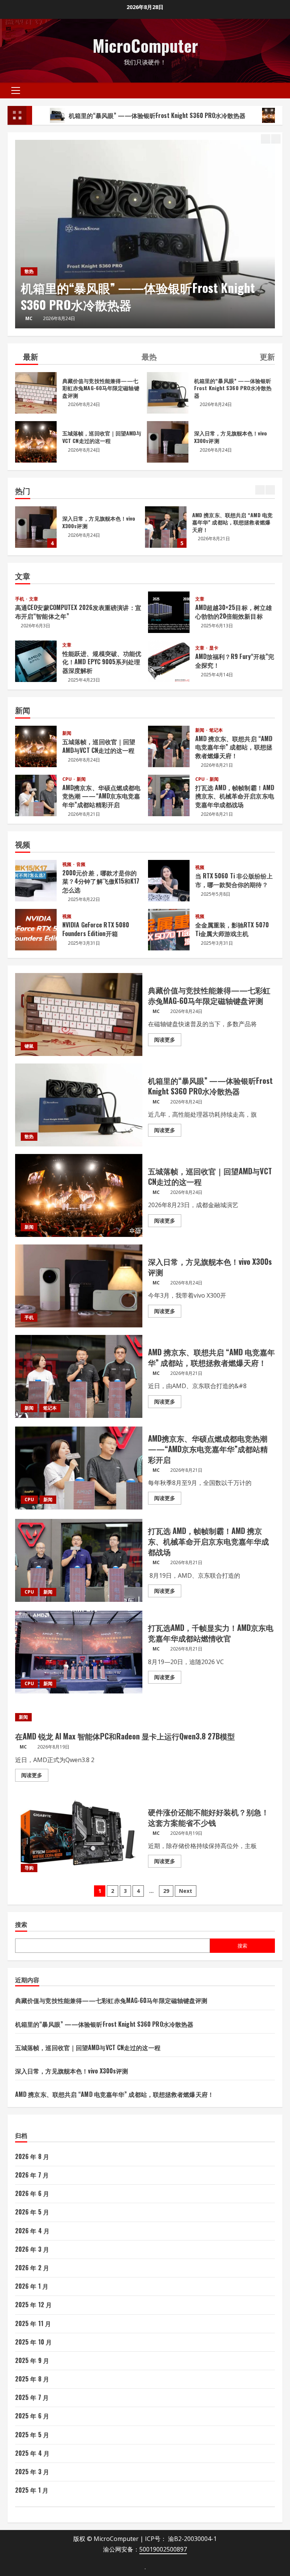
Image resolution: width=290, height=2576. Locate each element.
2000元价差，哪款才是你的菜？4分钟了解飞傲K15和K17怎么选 (36, 881)
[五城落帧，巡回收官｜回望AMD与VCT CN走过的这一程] (145, 234)
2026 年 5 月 (32, 2212)
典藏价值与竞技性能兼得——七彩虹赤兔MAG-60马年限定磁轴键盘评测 (196, 527)
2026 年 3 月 (32, 2249)
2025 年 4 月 (32, 2453)
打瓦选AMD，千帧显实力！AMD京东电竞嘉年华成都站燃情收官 (79, 1652)
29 (166, 1891)
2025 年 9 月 (32, 2360)
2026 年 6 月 (32, 2193)
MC (29, 318)
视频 (67, 864)
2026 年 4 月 (32, 2231)
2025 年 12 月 (33, 2305)
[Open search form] (280, 90)
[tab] (27, 358)
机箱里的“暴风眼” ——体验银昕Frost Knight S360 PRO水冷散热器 (168, 393)
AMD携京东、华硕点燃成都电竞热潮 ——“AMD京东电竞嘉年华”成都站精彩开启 (36, 795)
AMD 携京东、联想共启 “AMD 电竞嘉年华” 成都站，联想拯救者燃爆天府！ (66, 527)
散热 (29, 1136)
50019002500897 (163, 2549)
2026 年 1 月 (32, 2286)
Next (186, 1891)
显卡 (214, 648)
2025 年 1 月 (32, 2490)
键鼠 (29, 1046)
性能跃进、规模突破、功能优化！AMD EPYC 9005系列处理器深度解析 (36, 661)
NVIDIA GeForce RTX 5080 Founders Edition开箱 (36, 930)
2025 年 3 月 (32, 2472)
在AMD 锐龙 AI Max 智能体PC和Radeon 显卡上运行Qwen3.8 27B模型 (125, 1736)
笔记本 (216, 730)
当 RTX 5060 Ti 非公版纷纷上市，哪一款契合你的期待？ (169, 881)
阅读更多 (168, 1041)
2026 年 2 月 (32, 2268)
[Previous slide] (266, 139)
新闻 (29, 271)
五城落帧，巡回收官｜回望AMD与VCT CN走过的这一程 (140, 296)
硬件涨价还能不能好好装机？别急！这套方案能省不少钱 (79, 1836)
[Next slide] (276, 139)
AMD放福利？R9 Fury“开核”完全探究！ (169, 661)
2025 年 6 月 (32, 2416)
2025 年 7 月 (32, 2397)
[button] (16, 90)
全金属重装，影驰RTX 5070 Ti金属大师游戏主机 (169, 930)
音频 (81, 864)
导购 (29, 1868)
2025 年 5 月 (32, 2435)
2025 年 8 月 (32, 2379)
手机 (20, 599)
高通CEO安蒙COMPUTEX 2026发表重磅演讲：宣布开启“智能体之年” (78, 611)
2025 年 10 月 (33, 2342)
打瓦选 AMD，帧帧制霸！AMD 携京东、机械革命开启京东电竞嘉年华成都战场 (169, 795)
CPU (68, 779)
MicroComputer (145, 45)
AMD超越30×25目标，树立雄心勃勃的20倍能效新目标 (169, 612)
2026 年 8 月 (32, 2156)
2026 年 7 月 (32, 2175)
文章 (34, 599)
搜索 (21, 1924)
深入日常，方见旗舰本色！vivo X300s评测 (168, 442)
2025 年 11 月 (33, 2323)
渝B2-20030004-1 (192, 2539)
